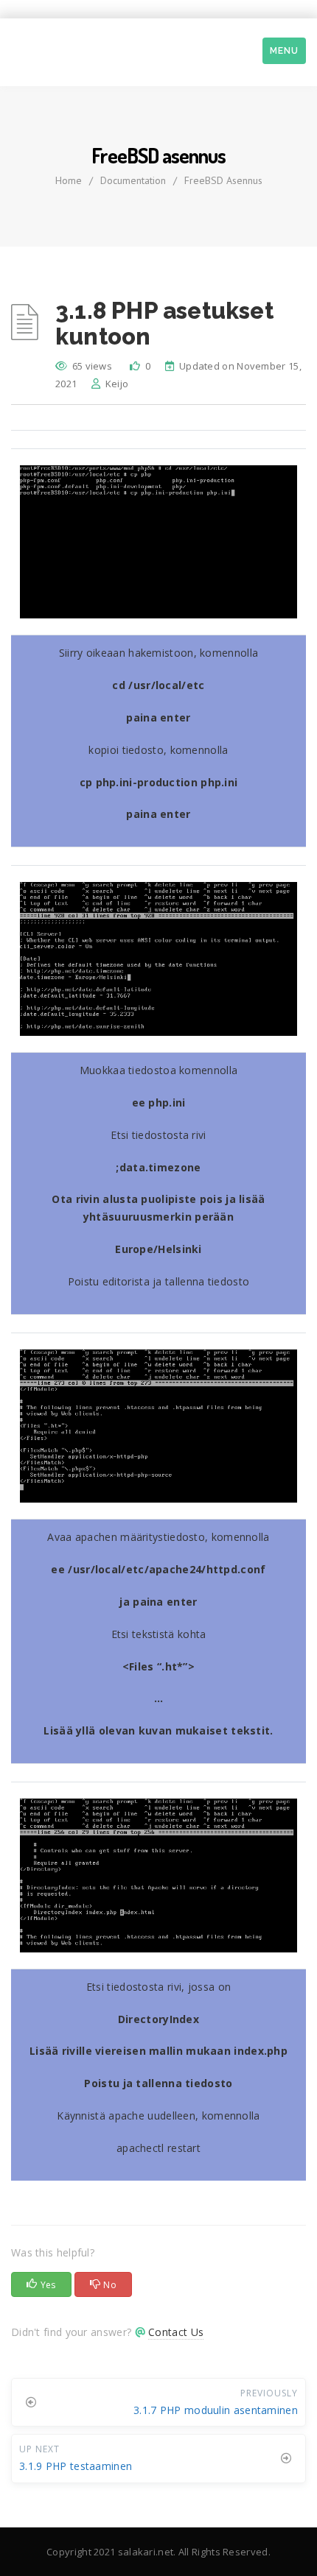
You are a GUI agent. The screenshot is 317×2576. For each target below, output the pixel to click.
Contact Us (176, 2332)
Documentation (133, 180)
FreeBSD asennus (223, 180)
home (69, 180)
